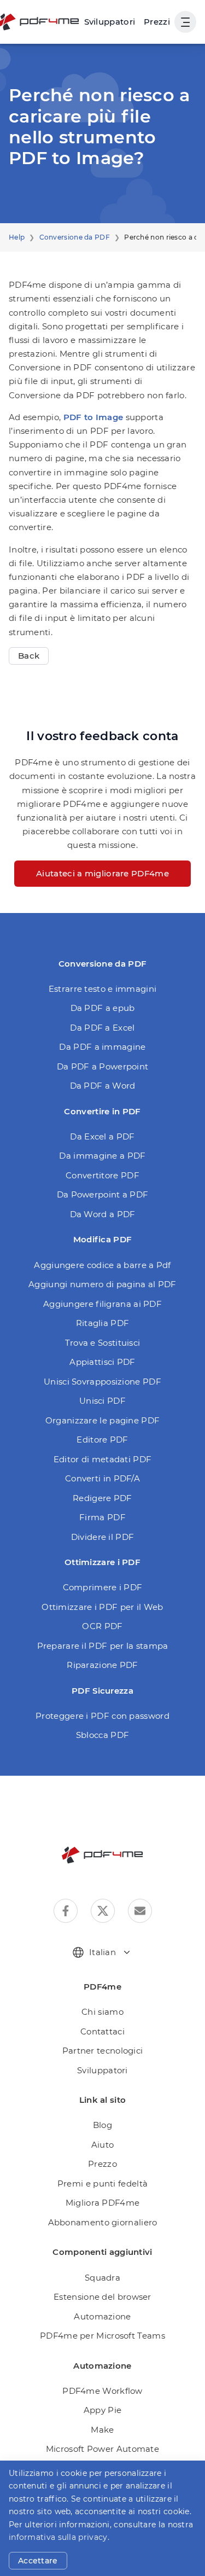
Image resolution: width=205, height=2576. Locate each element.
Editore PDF (102, 1440)
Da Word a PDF (103, 1214)
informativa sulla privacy (58, 2537)
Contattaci (102, 2031)
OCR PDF (102, 1626)
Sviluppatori (102, 2070)
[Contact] (140, 1911)
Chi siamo (102, 2012)
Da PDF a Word (103, 1086)
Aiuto (103, 2145)
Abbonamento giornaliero (103, 2222)
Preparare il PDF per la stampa (103, 1646)
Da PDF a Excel (102, 1028)
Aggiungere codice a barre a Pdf (102, 1265)
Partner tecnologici (103, 2051)
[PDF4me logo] (103, 1855)
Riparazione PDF (102, 1665)
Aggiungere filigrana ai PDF (102, 1304)
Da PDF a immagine (102, 1047)
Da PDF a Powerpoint (103, 1066)
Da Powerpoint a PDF (103, 1194)
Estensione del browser (102, 2297)
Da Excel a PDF (102, 1136)
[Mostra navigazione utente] (185, 22)
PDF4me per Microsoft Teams (102, 2336)
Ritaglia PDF (103, 1323)
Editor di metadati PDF (103, 1459)
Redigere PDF (102, 1498)
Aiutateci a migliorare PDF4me (102, 873)
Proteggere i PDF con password (102, 1716)
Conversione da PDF (75, 237)
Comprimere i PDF (103, 1587)
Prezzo (102, 2164)
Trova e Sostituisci (103, 1343)
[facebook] (66, 1911)
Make (102, 2430)
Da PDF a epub (103, 1008)
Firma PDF (102, 1517)
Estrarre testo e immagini (103, 989)
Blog (102, 2125)
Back (29, 656)
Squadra (102, 2278)
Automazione (102, 2316)
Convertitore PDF (102, 1175)
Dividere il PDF (103, 1537)
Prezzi (157, 22)
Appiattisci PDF (102, 1362)
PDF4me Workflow (102, 2391)
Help (17, 237)
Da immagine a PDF (102, 1156)
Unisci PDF (102, 1401)
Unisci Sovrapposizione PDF (102, 1382)
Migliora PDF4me (103, 2203)
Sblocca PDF (102, 1735)
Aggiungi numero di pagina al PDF (102, 1284)
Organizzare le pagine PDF (103, 1420)
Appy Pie (102, 2410)
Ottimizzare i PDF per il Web (102, 1607)
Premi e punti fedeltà (102, 2184)
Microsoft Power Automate (102, 2449)
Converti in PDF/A (102, 1478)
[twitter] (103, 1911)
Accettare (38, 2561)
